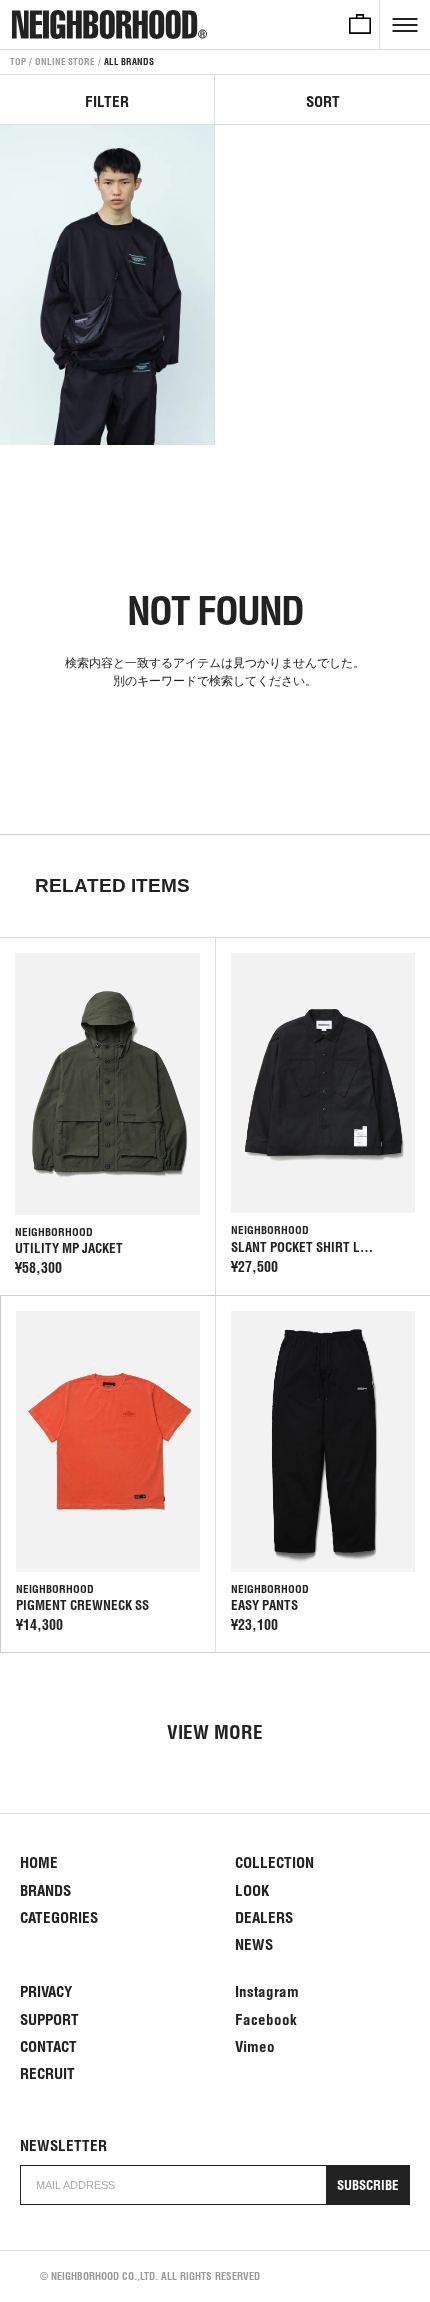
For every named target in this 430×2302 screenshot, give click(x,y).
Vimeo (255, 2046)
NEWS (254, 1944)
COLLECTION (274, 1862)
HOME (39, 1862)
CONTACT (48, 2046)
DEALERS (264, 1917)
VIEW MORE (215, 1732)
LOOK (252, 1890)
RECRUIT (47, 2073)
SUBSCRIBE (368, 2185)
